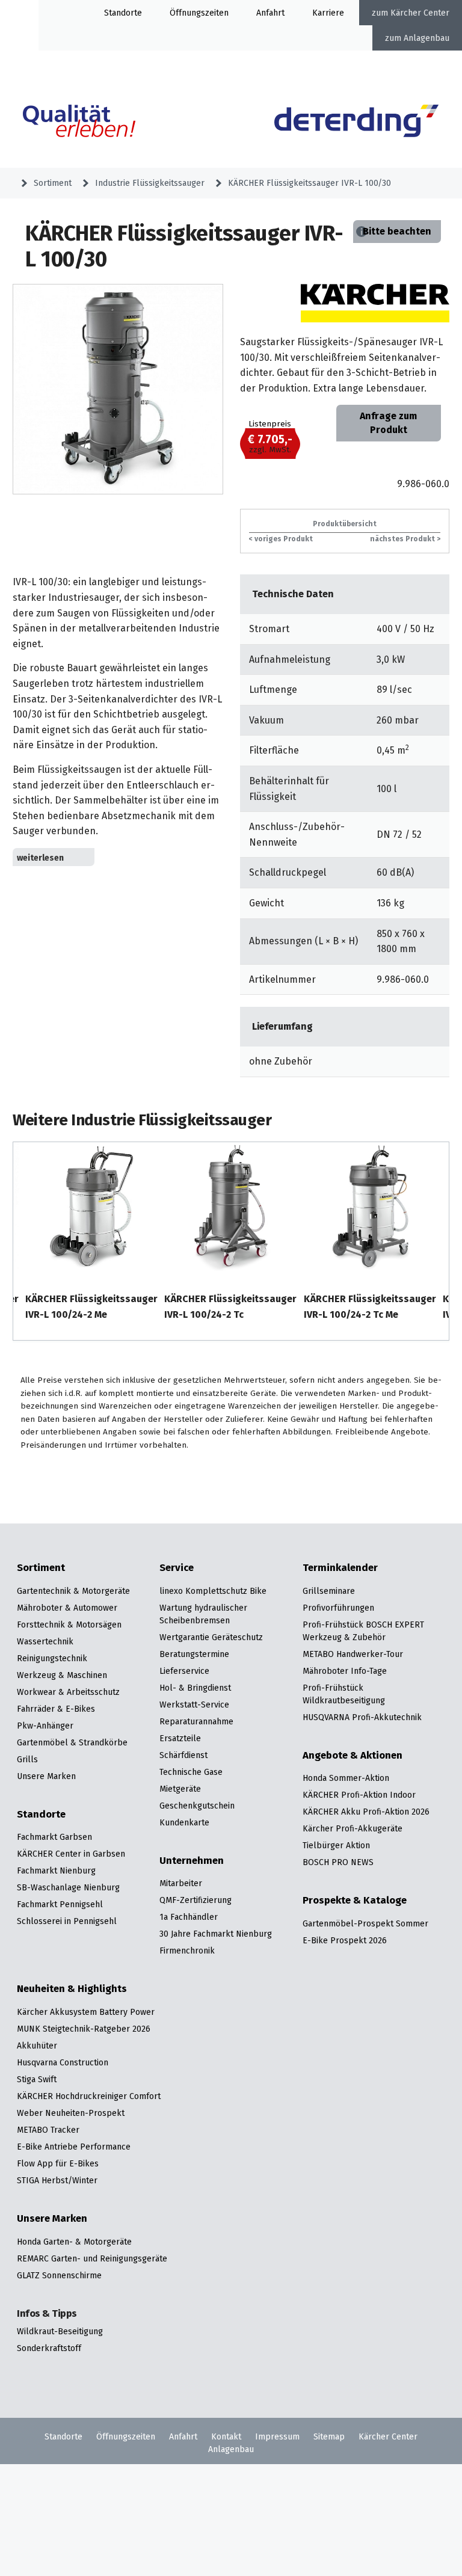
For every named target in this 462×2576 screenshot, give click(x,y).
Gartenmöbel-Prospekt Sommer (365, 1923)
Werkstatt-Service (194, 1705)
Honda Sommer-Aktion (346, 1778)
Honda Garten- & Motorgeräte (74, 2242)
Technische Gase (191, 1772)
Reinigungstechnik (52, 1658)
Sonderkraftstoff (49, 2348)
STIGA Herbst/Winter (57, 2180)
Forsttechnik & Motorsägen (69, 1625)
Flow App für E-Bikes (58, 2163)
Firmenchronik (187, 1950)
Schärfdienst (183, 1755)
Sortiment (53, 183)
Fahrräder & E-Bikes (56, 1709)
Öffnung (185, 13)
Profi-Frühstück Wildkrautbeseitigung (344, 1694)
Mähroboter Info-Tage (345, 1671)
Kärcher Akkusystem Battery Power (86, 2012)
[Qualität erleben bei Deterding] (95, 123)
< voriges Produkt (281, 539)
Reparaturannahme (196, 1721)
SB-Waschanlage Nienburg (68, 1887)
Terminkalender (340, 1568)
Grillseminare (329, 1591)
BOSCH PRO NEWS (338, 1862)
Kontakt (226, 2436)
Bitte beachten (397, 231)
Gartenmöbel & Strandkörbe (72, 1742)
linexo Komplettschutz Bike (213, 1591)
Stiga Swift (37, 2079)
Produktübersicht (345, 524)
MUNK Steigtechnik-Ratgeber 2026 (84, 2029)
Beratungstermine (194, 1654)
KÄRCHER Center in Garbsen (71, 1854)
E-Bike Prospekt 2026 (345, 1940)
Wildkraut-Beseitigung (60, 2331)
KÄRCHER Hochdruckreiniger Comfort (89, 2096)
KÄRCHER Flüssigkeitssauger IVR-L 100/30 (310, 183)
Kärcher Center (420, 13)
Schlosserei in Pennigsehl (67, 1921)
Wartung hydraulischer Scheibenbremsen (203, 1614)
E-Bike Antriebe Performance (74, 2147)
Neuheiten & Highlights (72, 1989)
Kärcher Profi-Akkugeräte (353, 1828)
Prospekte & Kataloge (355, 1901)
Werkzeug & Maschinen (62, 1675)
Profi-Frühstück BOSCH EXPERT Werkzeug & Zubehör (363, 1631)
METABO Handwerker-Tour (353, 1654)
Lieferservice (184, 1671)
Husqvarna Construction (63, 2062)
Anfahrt (270, 13)
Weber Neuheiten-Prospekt (71, 2113)
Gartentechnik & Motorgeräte (73, 1591)
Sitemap (329, 2436)
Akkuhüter (37, 2046)
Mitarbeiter (181, 1883)
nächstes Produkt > (405, 539)
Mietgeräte (180, 1789)
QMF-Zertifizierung (196, 1900)
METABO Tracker (48, 2130)
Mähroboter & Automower (67, 1608)
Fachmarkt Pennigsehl (60, 1904)
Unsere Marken (46, 1776)
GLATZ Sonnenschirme (59, 2275)
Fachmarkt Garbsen (54, 1837)
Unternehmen (192, 1861)
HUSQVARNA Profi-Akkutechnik (362, 1717)
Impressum (277, 2436)
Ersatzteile (180, 1738)
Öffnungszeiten (126, 2436)
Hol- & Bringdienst (195, 1688)
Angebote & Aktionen (353, 1756)
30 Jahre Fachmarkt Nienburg (216, 1934)
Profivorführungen (338, 1608)
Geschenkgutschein (197, 1806)
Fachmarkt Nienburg (56, 1871)
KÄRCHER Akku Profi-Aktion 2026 (366, 1812)
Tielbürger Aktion (336, 1845)
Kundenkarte (184, 1822)
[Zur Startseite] (356, 123)
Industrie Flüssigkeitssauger (150, 183)
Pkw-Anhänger (45, 1726)
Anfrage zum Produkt (388, 423)
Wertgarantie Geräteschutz (211, 1637)
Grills (27, 1759)
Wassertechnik (45, 1641)
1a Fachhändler (189, 1917)
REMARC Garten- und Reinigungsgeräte (92, 2258)
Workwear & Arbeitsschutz (68, 1692)
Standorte (123, 13)
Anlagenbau (427, 38)
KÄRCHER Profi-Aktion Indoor (359, 1795)
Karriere (328, 13)
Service (177, 1568)
